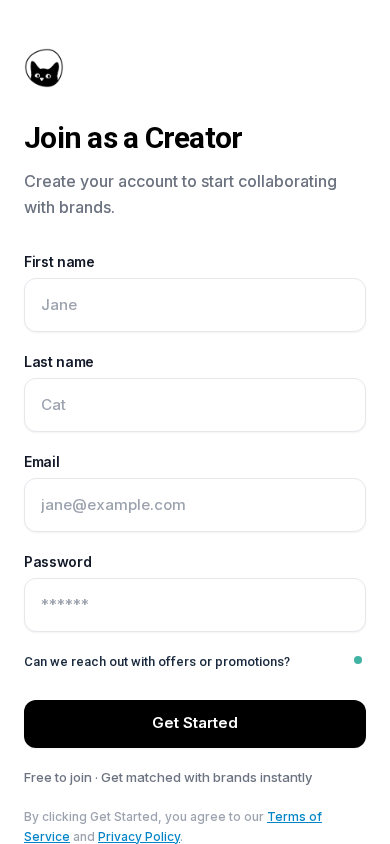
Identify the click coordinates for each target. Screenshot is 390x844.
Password (57, 561)
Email (41, 461)
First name (59, 261)
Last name (59, 361)
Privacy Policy (139, 836)
